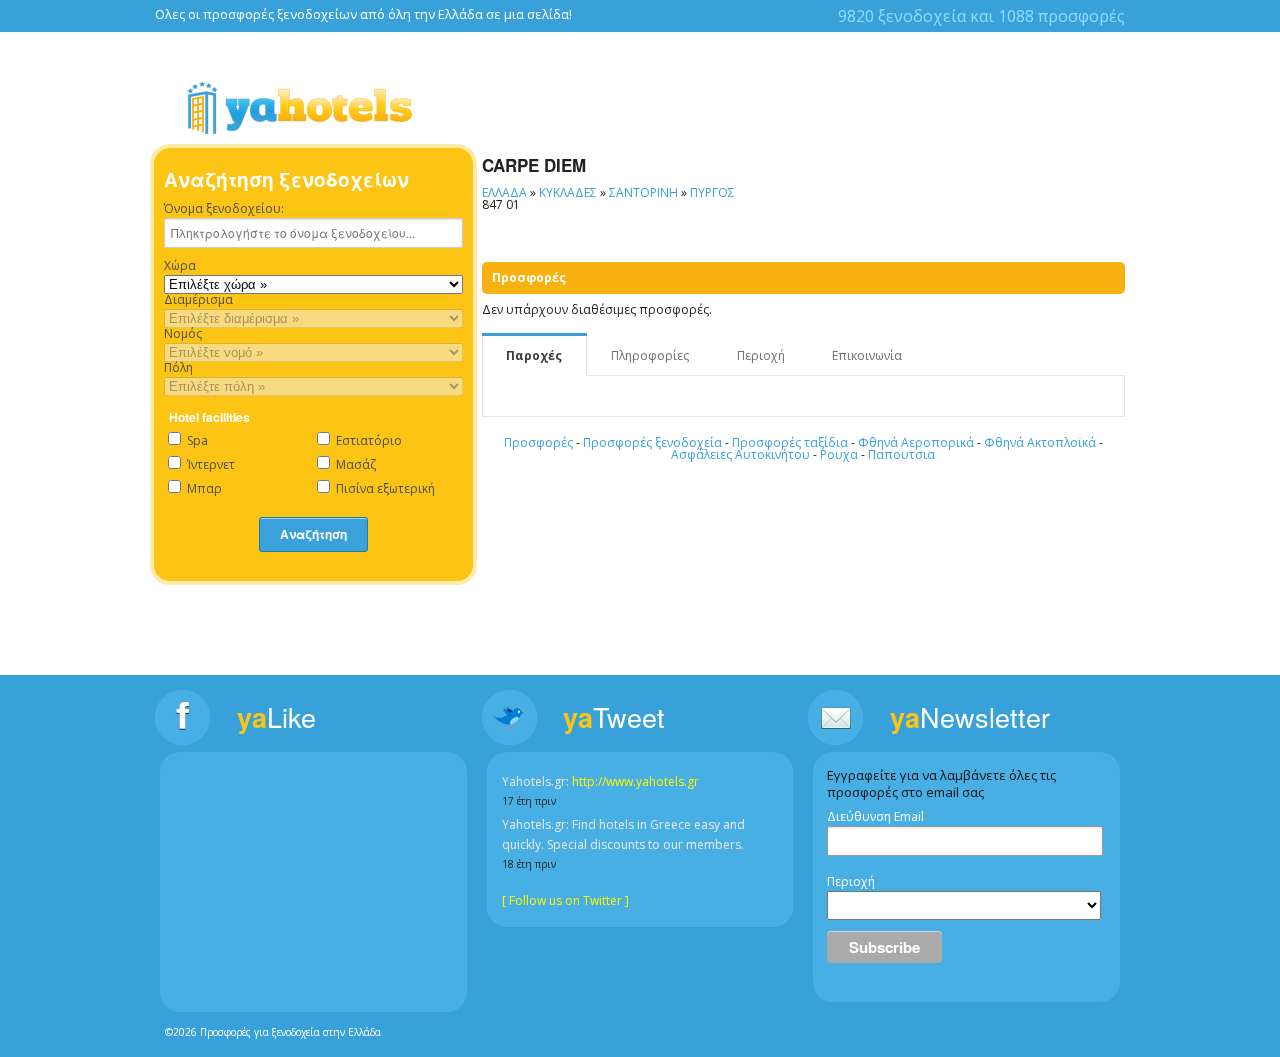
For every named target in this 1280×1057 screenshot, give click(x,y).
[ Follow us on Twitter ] (565, 900)
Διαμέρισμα (198, 300)
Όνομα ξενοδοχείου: (224, 209)
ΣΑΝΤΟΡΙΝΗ (643, 192)
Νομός (183, 334)
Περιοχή (761, 355)
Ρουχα (839, 454)
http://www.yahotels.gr (635, 781)
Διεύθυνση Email (875, 817)
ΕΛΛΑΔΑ (504, 192)
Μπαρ (203, 488)
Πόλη (178, 368)
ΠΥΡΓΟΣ (712, 192)
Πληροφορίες (650, 355)
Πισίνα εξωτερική (384, 488)
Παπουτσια (901, 454)
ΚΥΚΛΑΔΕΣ (568, 192)
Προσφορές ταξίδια (790, 442)
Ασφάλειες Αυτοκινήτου (740, 454)
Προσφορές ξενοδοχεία (652, 442)
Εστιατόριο (367, 440)
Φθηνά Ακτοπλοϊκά (1040, 442)
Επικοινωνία (867, 355)
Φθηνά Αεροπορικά (916, 442)
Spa (196, 440)
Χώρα (180, 266)
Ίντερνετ (209, 464)
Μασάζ (354, 464)
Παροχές (534, 355)
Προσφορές (538, 442)
